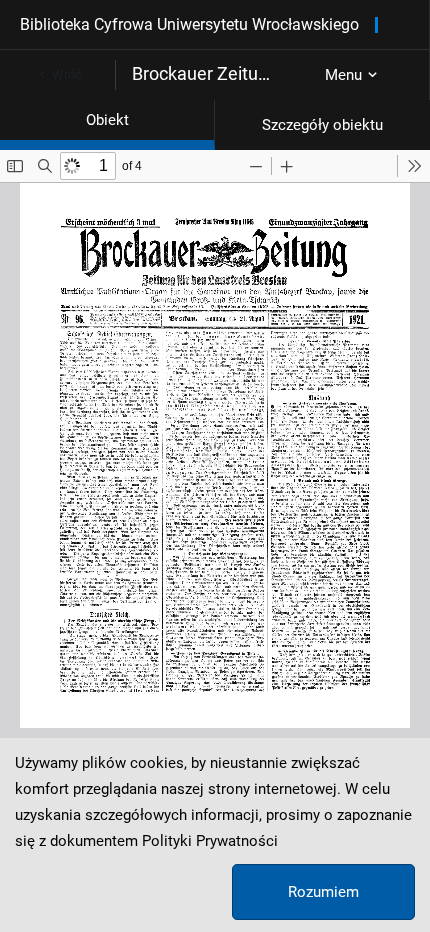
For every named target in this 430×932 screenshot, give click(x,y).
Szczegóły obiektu (322, 125)
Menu (343, 75)
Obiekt (107, 120)
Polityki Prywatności (210, 841)
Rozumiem (323, 892)
